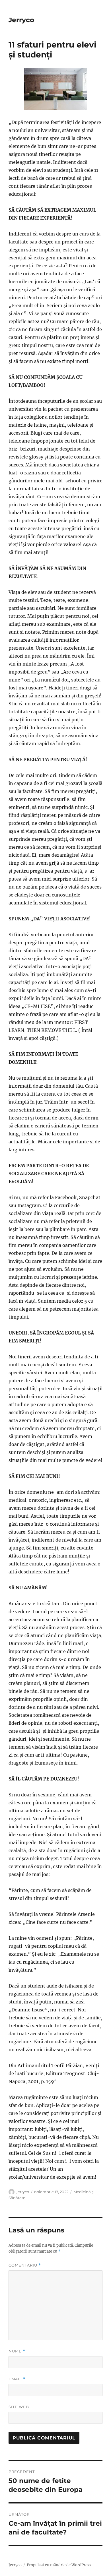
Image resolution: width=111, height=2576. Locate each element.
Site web (19, 2407)
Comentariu (25, 2265)
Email (17, 2379)
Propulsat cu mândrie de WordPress (59, 2565)
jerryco (23, 2192)
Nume (17, 2351)
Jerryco (21, 20)
